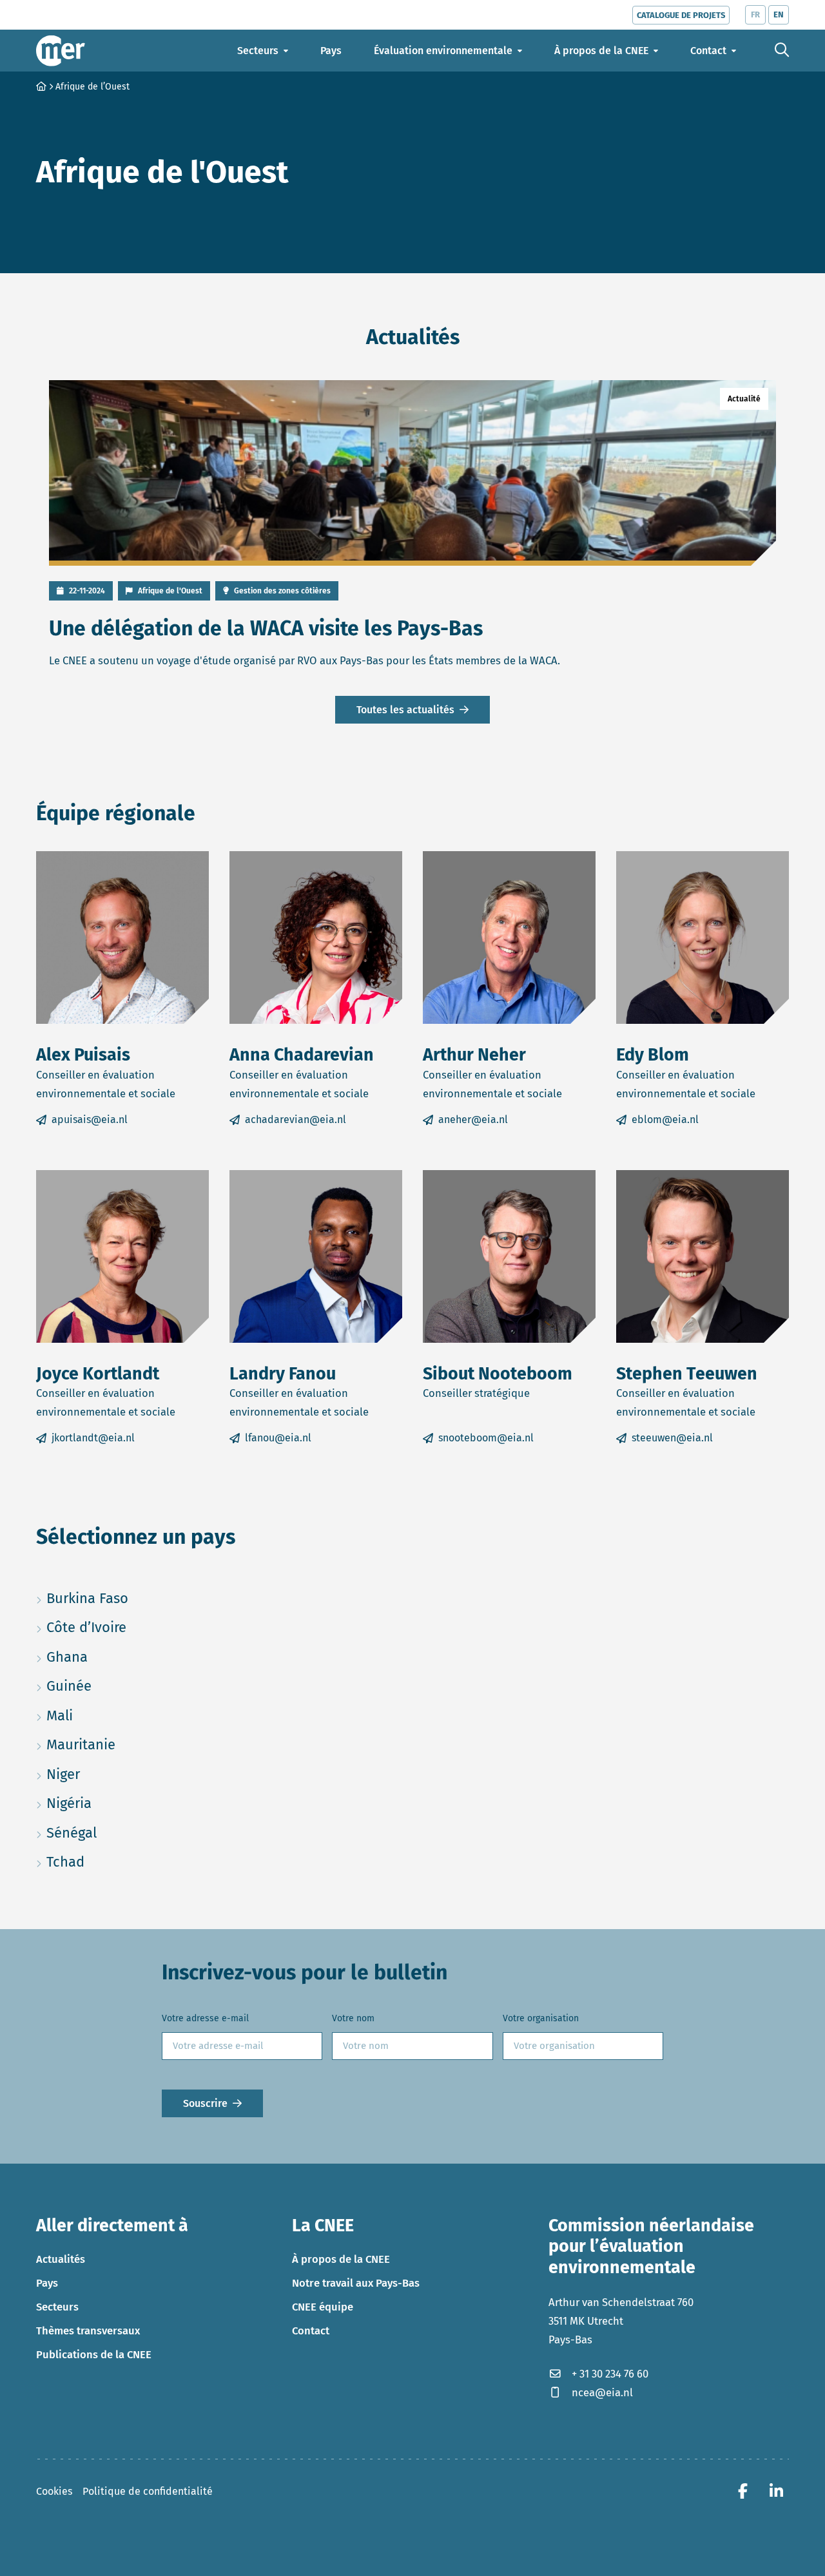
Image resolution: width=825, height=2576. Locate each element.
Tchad (122, 1861)
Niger (122, 1774)
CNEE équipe (323, 2307)
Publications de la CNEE (94, 2354)
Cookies (54, 2491)
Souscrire (205, 2103)
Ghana (122, 1657)
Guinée (122, 1686)
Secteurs (57, 2307)
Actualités (61, 2259)
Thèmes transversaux (88, 2331)
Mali (121, 1715)
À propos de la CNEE (341, 2259)
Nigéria (122, 1803)
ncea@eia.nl (602, 2392)
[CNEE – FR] (61, 51)
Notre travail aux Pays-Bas (356, 2283)
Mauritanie (122, 1744)
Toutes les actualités (405, 710)
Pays (47, 2283)
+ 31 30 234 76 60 (610, 2374)
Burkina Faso (122, 1598)
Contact (311, 2331)
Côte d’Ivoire (122, 1627)
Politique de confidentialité (148, 2491)
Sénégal (122, 1832)
